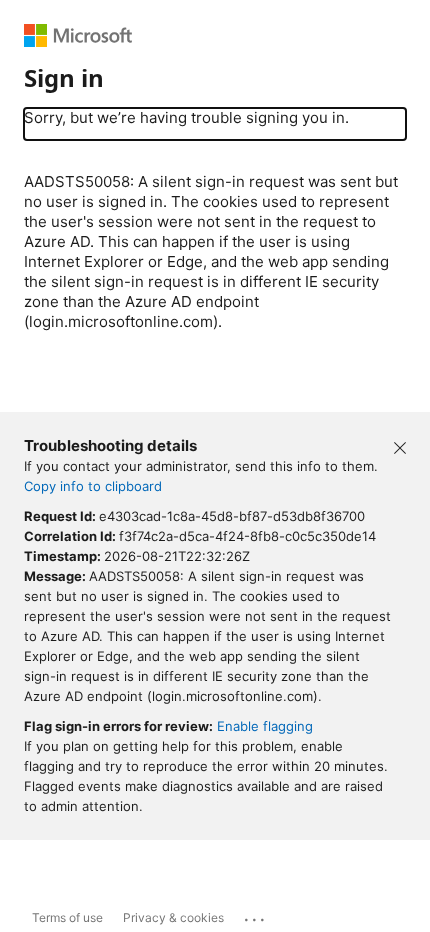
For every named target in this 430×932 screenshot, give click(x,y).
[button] (400, 446)
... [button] (256, 915)
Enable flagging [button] (265, 726)
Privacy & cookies (173, 917)
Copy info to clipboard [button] (93, 486)
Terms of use (67, 917)
